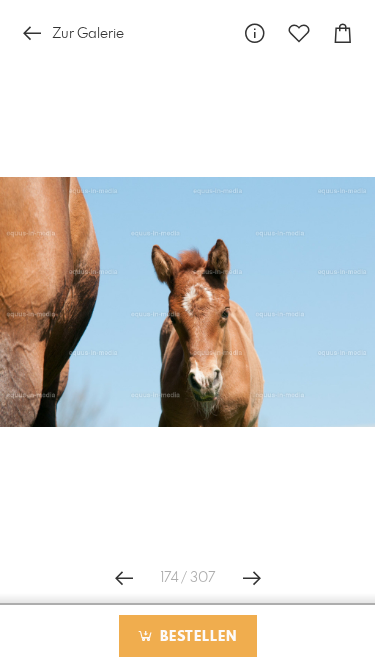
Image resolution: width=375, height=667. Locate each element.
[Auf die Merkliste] (299, 33)
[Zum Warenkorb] (343, 33)
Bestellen (196, 637)
